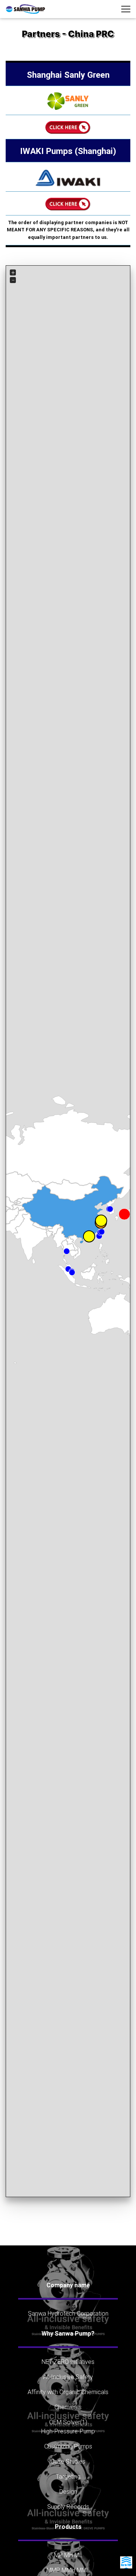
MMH (68, 2570)
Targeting (68, 2476)
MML (83, 2570)
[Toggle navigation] (126, 9)
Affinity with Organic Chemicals (68, 2392)
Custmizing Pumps (68, 2446)
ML (78, 2555)
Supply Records (68, 2507)
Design (68, 2491)
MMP (53, 2570)
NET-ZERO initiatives (68, 2362)
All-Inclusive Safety (68, 2377)
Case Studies (68, 2461)
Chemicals (68, 2407)
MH (69, 2555)
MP (58, 2555)
